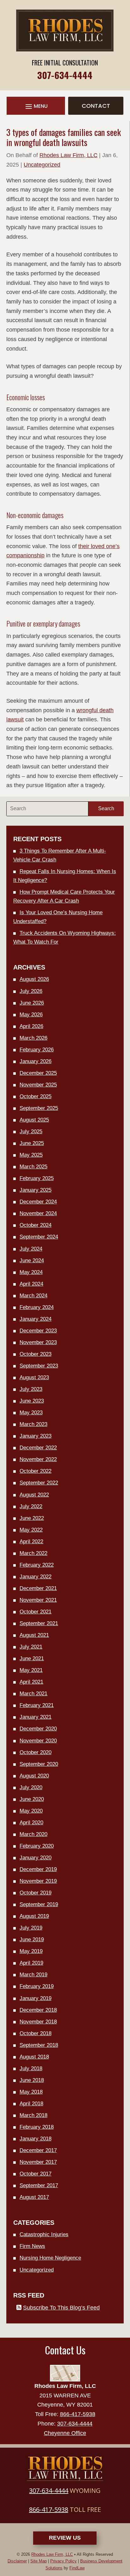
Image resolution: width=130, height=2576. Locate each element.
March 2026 (33, 1038)
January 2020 (35, 1858)
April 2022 (31, 1542)
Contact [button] (96, 106)
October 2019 (35, 1893)
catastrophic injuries (44, 2234)
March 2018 (33, 2115)
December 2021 (38, 1588)
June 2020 (32, 1799)
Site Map (38, 2561)
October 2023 (35, 1354)
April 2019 (31, 1963)
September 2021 (39, 1623)
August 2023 (34, 1377)
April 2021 (31, 1682)
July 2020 (31, 1787)
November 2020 (38, 1741)
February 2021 (37, 1705)
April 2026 (31, 1026)
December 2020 (38, 1729)
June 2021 (32, 1658)
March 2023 (33, 1424)
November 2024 (38, 1213)
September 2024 (39, 1237)
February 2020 (37, 1846)
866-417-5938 (78, 2414)
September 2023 (39, 1366)
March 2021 (33, 1694)
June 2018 (32, 2080)
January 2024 (35, 1319)
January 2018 (35, 2139)
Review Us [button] (65, 2538)
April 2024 (31, 1284)
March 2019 (33, 1975)
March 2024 (33, 1296)
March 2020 (33, 1834)
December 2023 (38, 1331)
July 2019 (31, 1928)
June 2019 (32, 1940)
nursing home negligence (50, 2258)
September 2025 (39, 1108)
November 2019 (38, 1881)
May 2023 (31, 1413)
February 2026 (37, 1050)
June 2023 (32, 1401)
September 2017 (39, 2185)
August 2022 (34, 1495)
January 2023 (35, 1436)
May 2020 (31, 1811)
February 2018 (37, 2127)
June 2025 (32, 1143)
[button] (36, 106)
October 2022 (35, 1471)
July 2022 (31, 1506)
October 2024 (35, 1225)
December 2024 (38, 1202)
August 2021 (34, 1635)
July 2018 (31, 2068)
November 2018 (38, 2022)
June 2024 (32, 1260)
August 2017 (34, 2197)
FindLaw (77, 2568)
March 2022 (33, 1553)
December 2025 (38, 1073)
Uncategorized (42, 165)
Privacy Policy (63, 2561)
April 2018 (31, 2104)
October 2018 (35, 2033)
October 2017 (35, 2174)
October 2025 (35, 1096)
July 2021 (31, 1647)
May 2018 (31, 2092)
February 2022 (37, 1565)
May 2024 (31, 1272)
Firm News (32, 2246)
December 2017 (38, 2150)
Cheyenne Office (65, 2433)
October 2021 (35, 1612)
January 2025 (35, 1190)
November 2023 (38, 1342)
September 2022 (39, 1483)
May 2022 (31, 1530)
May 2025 (31, 1155)
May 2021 (31, 1670)
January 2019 (35, 1998)
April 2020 (31, 1823)
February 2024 (37, 1307)
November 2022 (38, 1459)
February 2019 (37, 1986)
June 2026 (32, 1003)
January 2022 (35, 1577)
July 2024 (31, 1249)
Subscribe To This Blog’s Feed (61, 2308)
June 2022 (32, 1518)
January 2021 (35, 1717)
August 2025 (34, 1120)
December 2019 (38, 1869)
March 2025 (33, 1167)
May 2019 (31, 1951)
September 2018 (39, 2045)
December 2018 (38, 2010)
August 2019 (34, 1916)
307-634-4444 (65, 75)
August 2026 (34, 979)
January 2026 (35, 1061)
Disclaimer (17, 2561)
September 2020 (39, 1764)
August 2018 (34, 2057)
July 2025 (31, 1132)
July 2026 (31, 991)
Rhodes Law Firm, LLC (68, 155)
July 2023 (31, 1389)
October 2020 (35, 1752)
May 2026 (31, 1015)
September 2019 (39, 1904)
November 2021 (38, 1600)
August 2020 (34, 1776)
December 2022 (38, 1448)
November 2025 (38, 1085)
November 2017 (38, 2162)
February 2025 (37, 1178)
